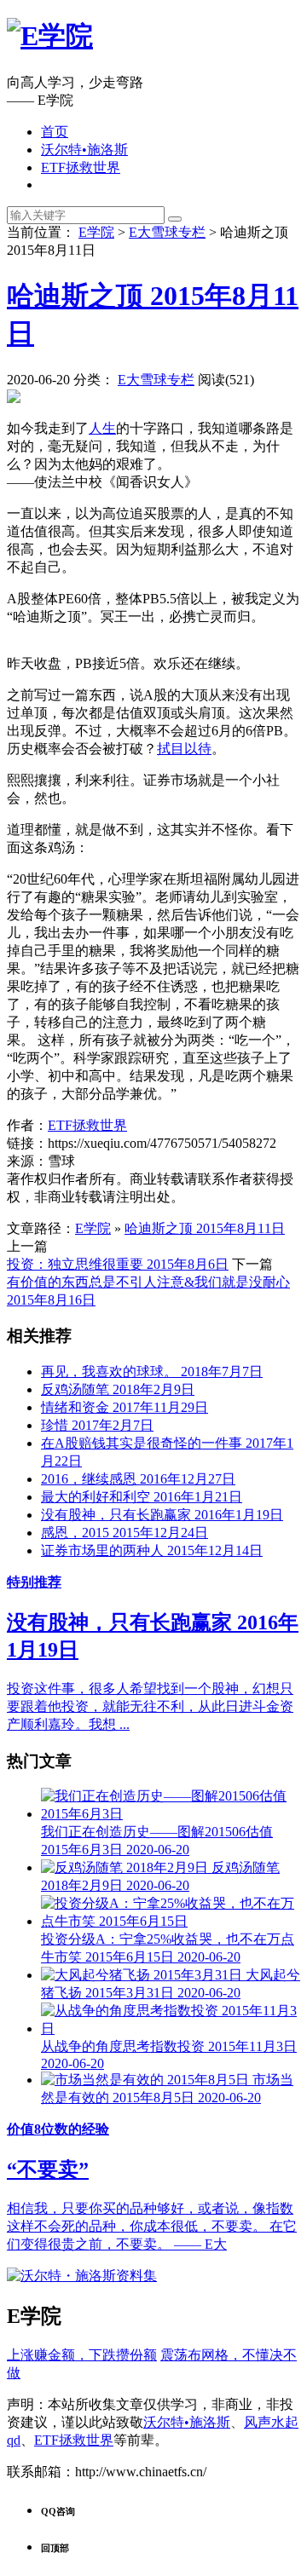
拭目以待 (184, 749)
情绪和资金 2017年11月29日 (125, 1407)
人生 (102, 428)
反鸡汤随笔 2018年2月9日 (118, 1389)
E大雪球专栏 (167, 232)
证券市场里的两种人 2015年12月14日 (152, 1550)
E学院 (96, 232)
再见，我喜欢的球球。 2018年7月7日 (152, 1372)
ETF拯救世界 (81, 167)
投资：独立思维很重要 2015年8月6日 (118, 1264)
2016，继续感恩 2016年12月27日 (138, 1479)
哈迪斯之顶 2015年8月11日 (205, 1228)
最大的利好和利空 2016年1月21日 (142, 1497)
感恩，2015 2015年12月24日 (125, 1533)
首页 (55, 132)
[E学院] (50, 36)
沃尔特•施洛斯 (84, 150)
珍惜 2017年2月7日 (97, 1425)
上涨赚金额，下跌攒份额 (82, 2355)
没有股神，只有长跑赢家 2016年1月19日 (162, 1515)
